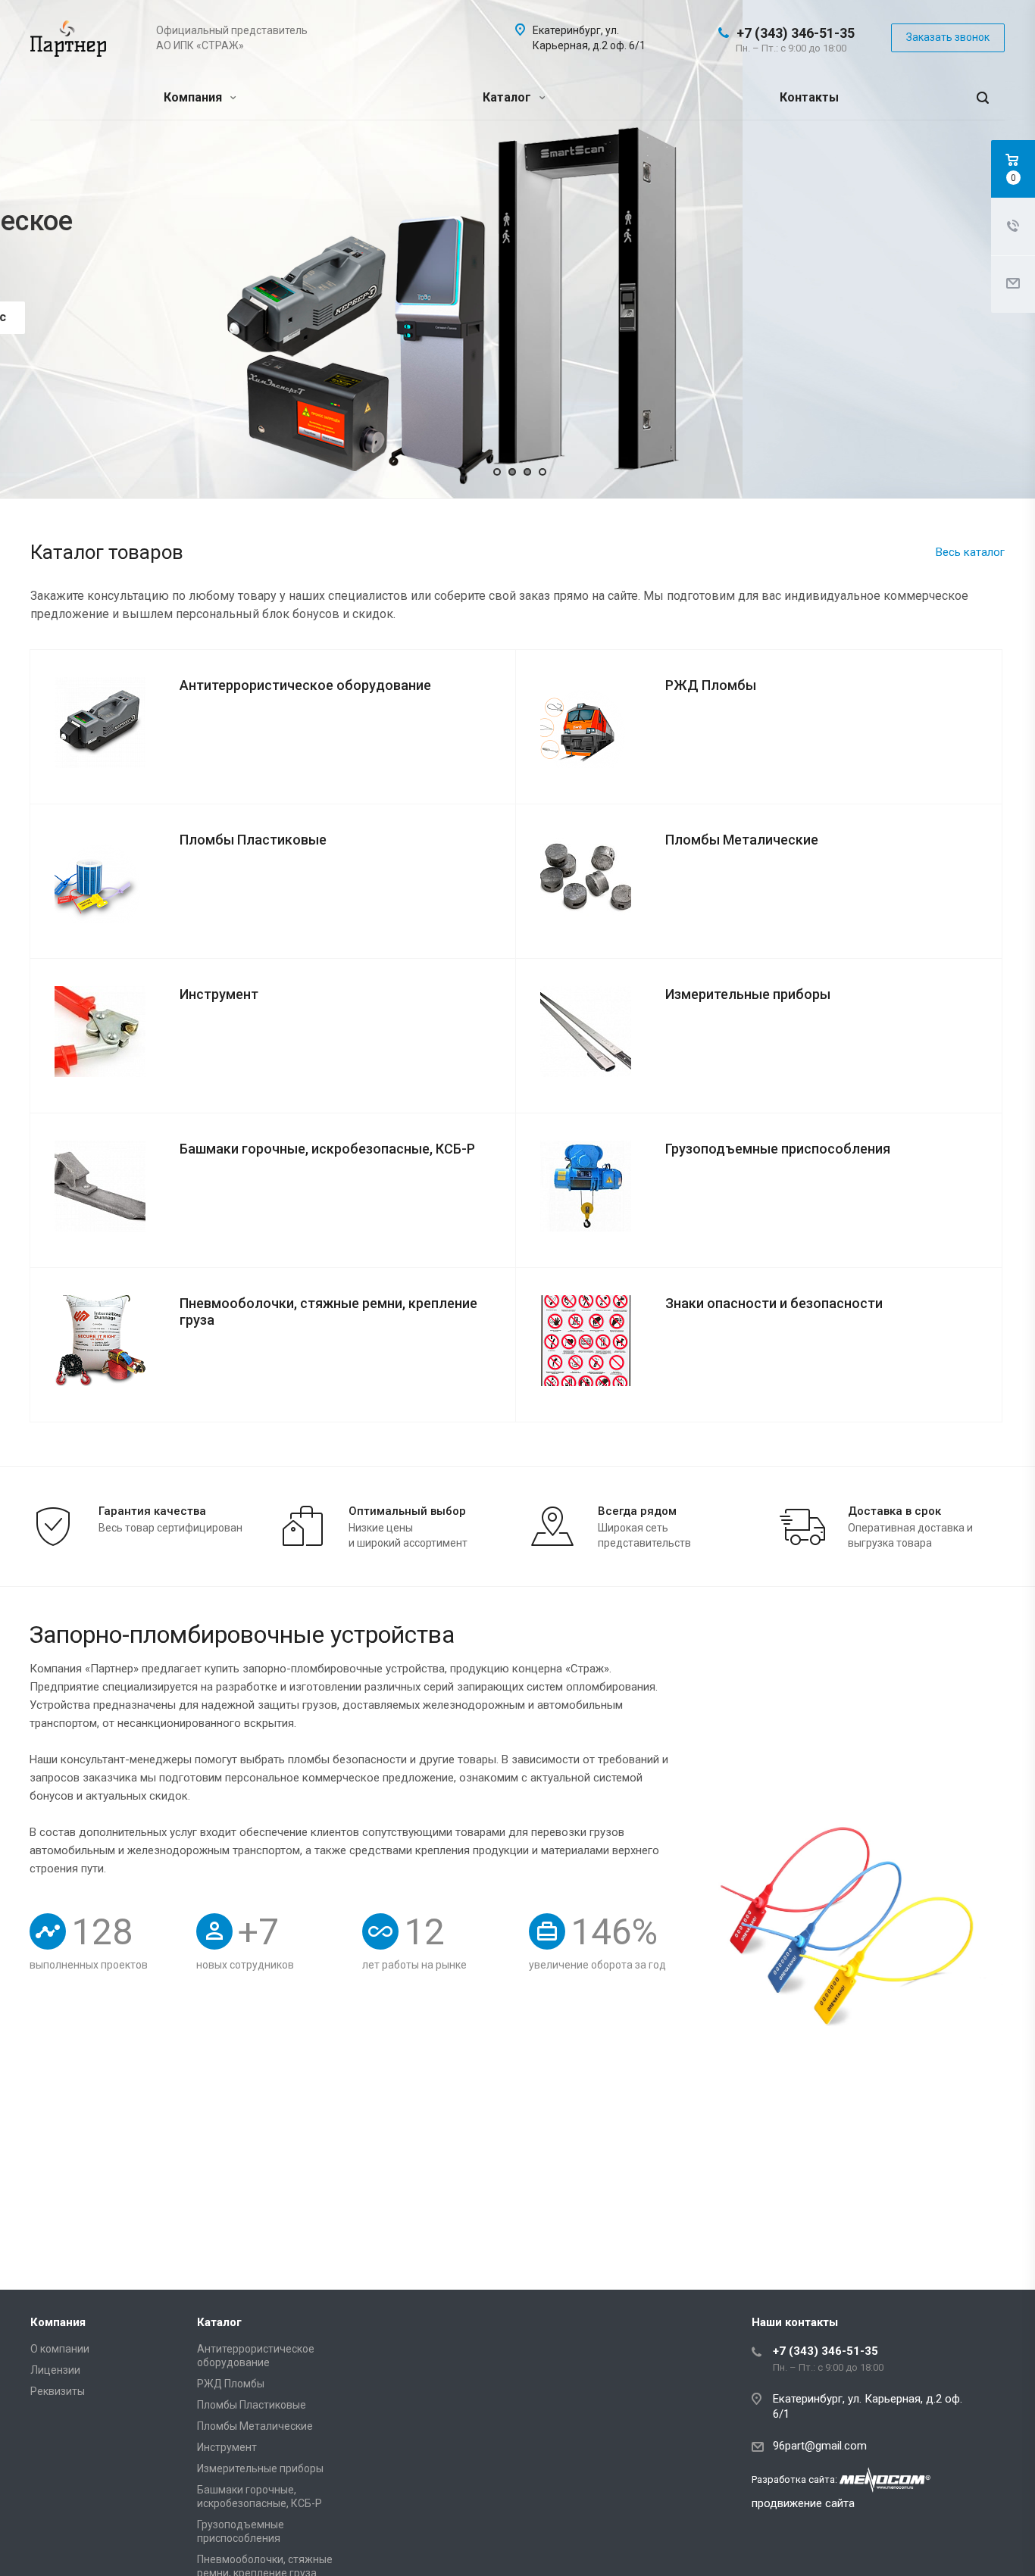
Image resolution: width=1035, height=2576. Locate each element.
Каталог (508, 97)
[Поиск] (983, 98)
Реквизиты (58, 2391)
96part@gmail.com (820, 2446)
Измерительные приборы (260, 2468)
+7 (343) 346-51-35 (796, 33)
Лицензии (55, 2370)
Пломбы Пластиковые (252, 2405)
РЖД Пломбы (231, 2384)
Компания (194, 97)
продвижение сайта (803, 2503)
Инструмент (227, 2447)
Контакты (809, 97)
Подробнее (123, 287)
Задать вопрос (254, 287)
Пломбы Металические (255, 2426)
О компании (60, 2349)
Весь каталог (970, 552)
